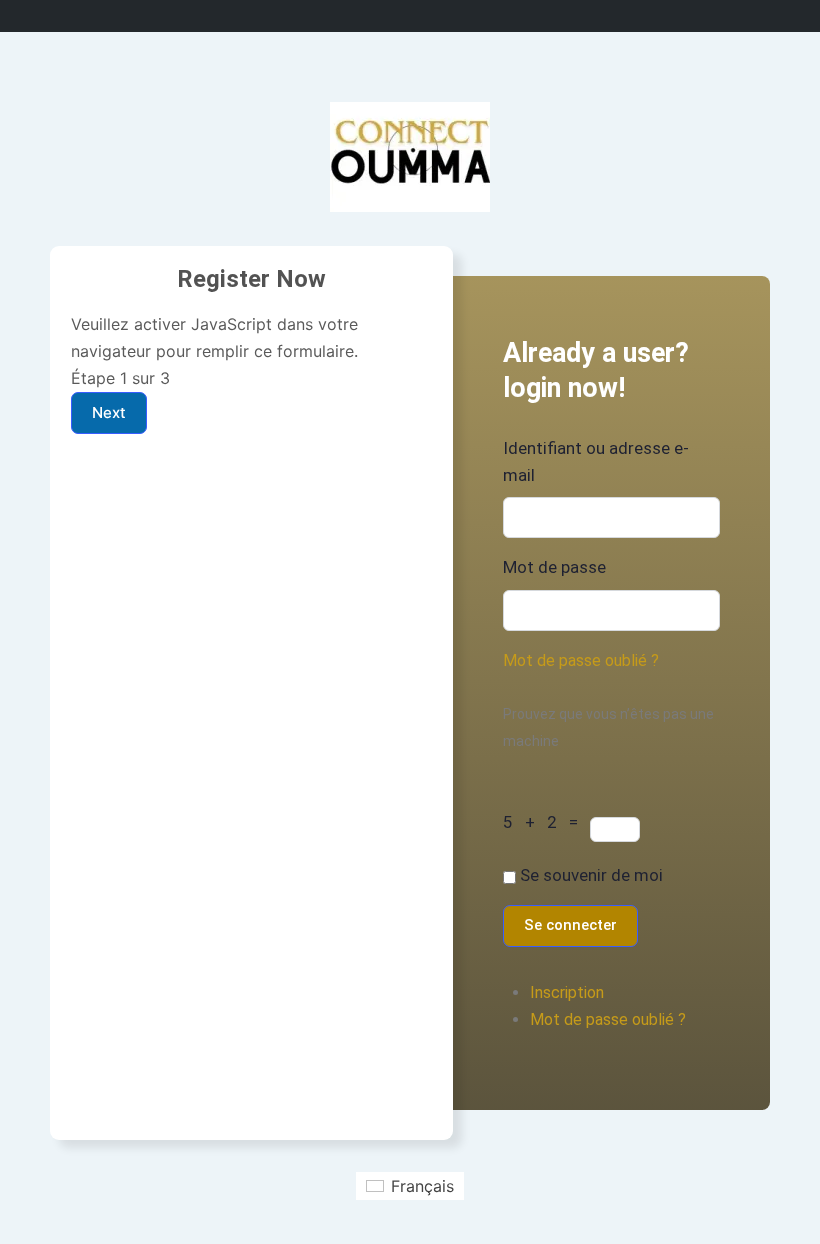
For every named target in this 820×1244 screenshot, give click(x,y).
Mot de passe (554, 567)
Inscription (567, 992)
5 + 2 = (546, 822)
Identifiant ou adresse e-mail (596, 461)
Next (109, 412)
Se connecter (570, 925)
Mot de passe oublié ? (581, 660)
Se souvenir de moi (591, 875)
